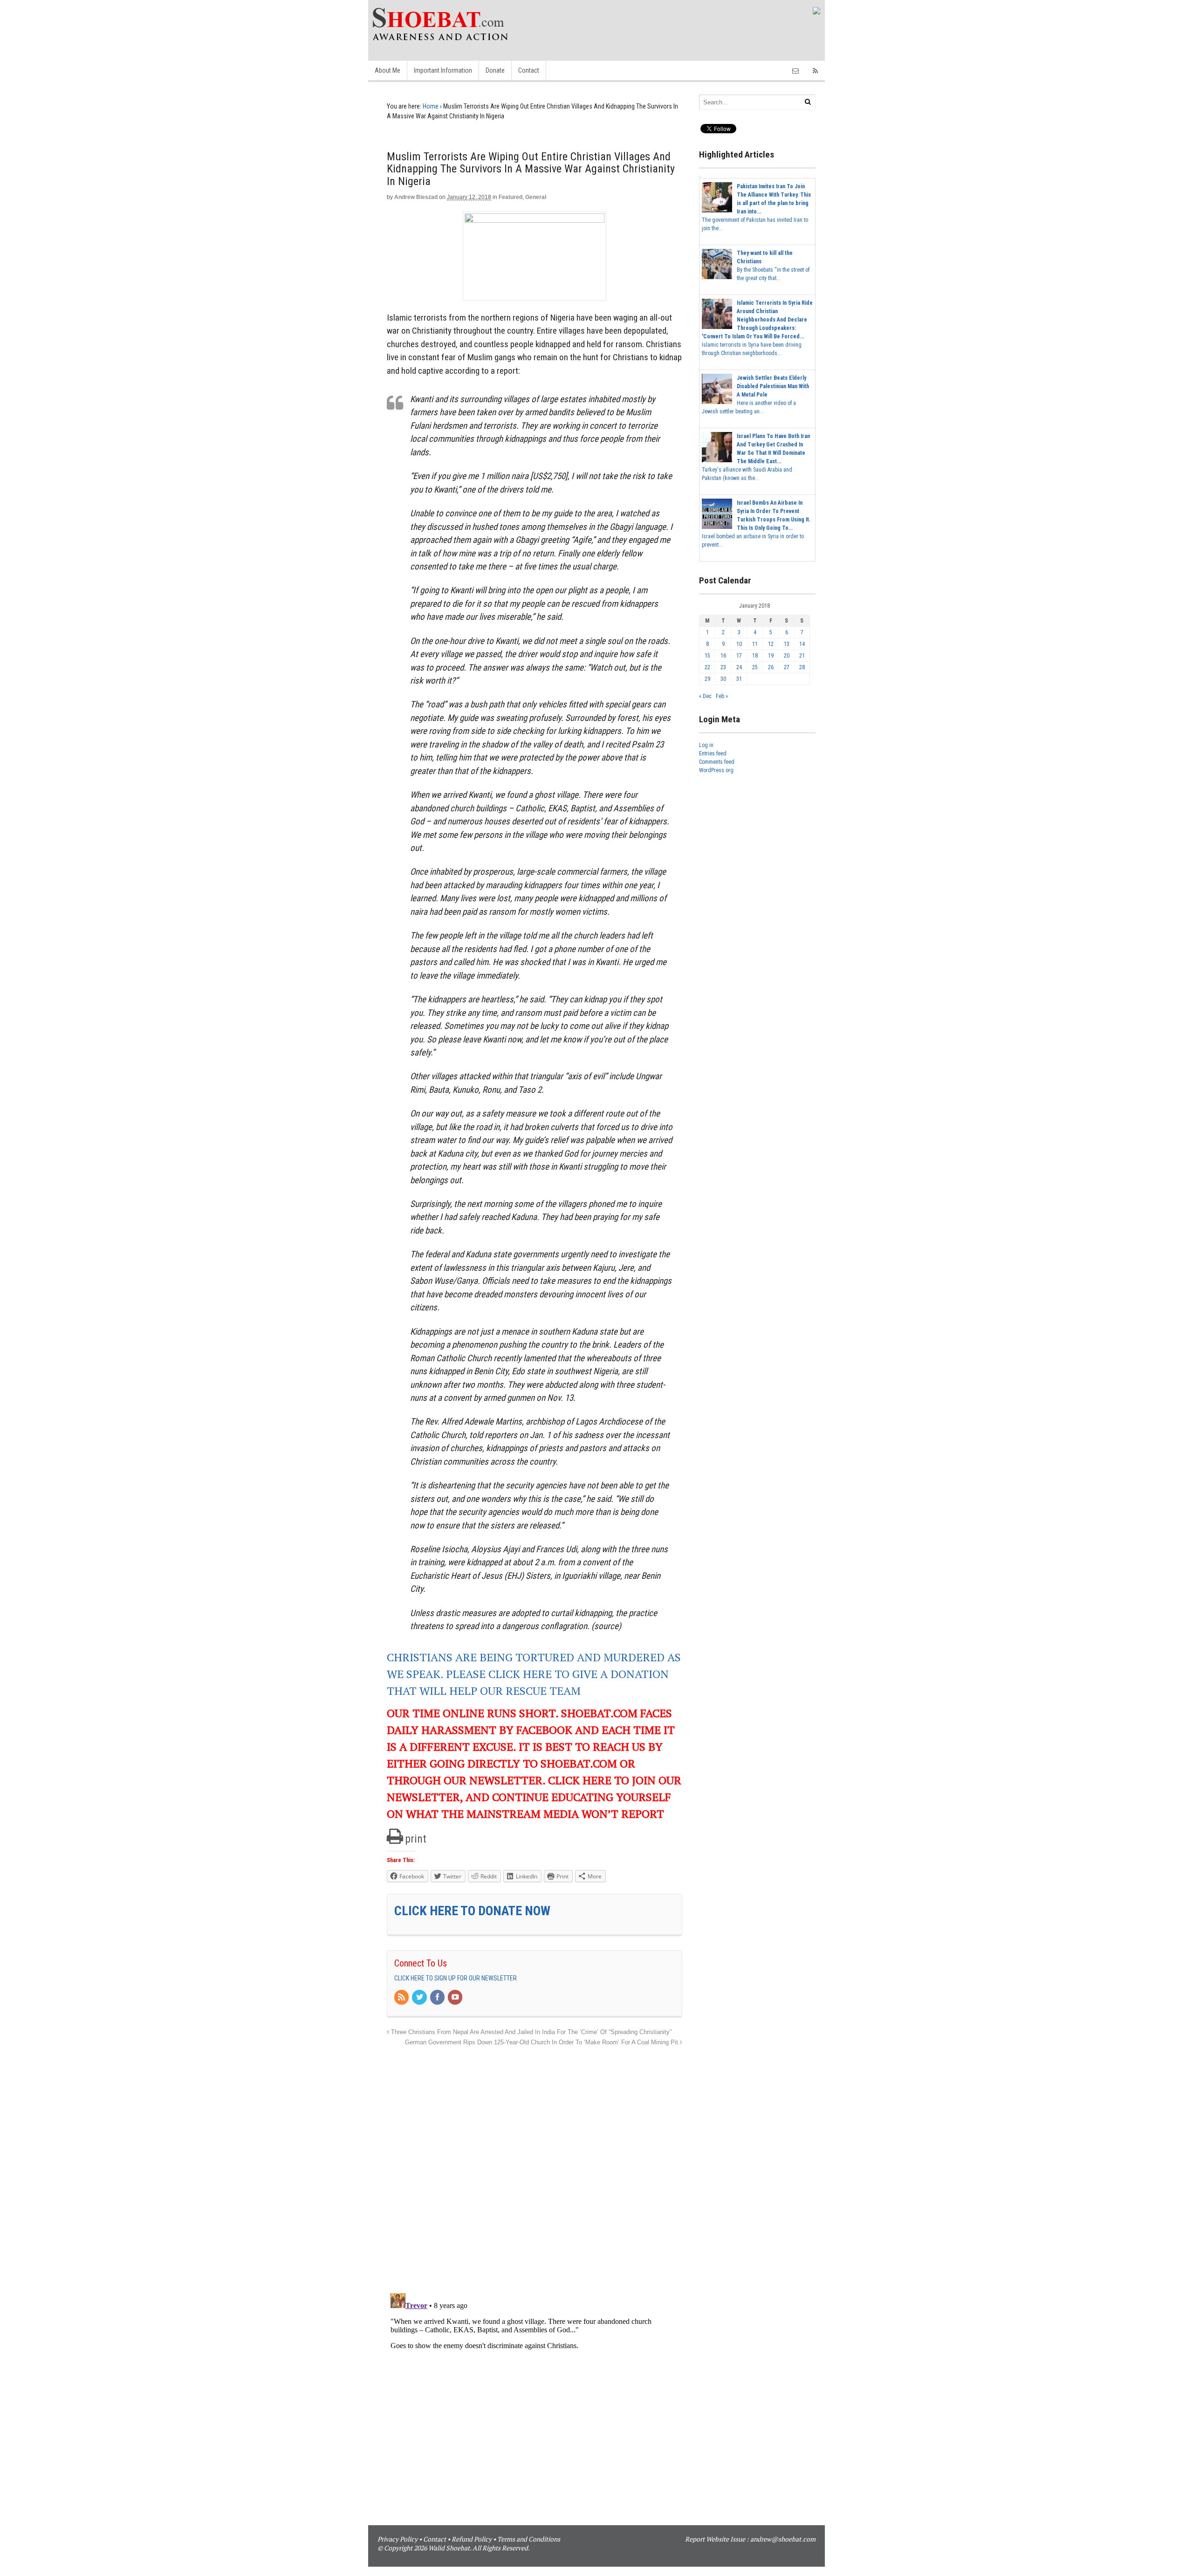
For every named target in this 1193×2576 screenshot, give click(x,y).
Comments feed (717, 762)
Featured (511, 197)
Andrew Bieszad (416, 197)
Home (431, 106)
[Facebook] (438, 1998)
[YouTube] (456, 1998)
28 (802, 667)
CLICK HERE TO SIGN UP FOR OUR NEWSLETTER (456, 1978)
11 (755, 644)
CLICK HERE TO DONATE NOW (472, 1911)
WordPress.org (716, 770)
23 (723, 667)
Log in (706, 745)
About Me (387, 70)
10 (739, 644)
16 (723, 656)
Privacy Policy (398, 2539)
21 (802, 656)
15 (707, 656)
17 (739, 656)
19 (771, 656)
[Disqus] (535, 2165)
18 (755, 656)
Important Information (443, 70)
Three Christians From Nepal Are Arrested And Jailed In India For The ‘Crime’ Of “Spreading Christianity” (530, 2032)
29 (707, 679)
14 (802, 644)
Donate (495, 70)
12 (771, 644)
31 (739, 679)
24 (739, 667)
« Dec (705, 696)
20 (787, 656)
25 (755, 667)
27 (787, 667)
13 (787, 644)
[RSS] (402, 1998)
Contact (529, 70)
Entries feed (713, 754)
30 (723, 679)
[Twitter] (420, 1998)
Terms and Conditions (529, 2539)
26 (771, 667)
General (536, 197)
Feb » (722, 696)
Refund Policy (472, 2539)
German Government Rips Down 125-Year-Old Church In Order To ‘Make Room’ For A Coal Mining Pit (542, 2042)
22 (707, 667)
